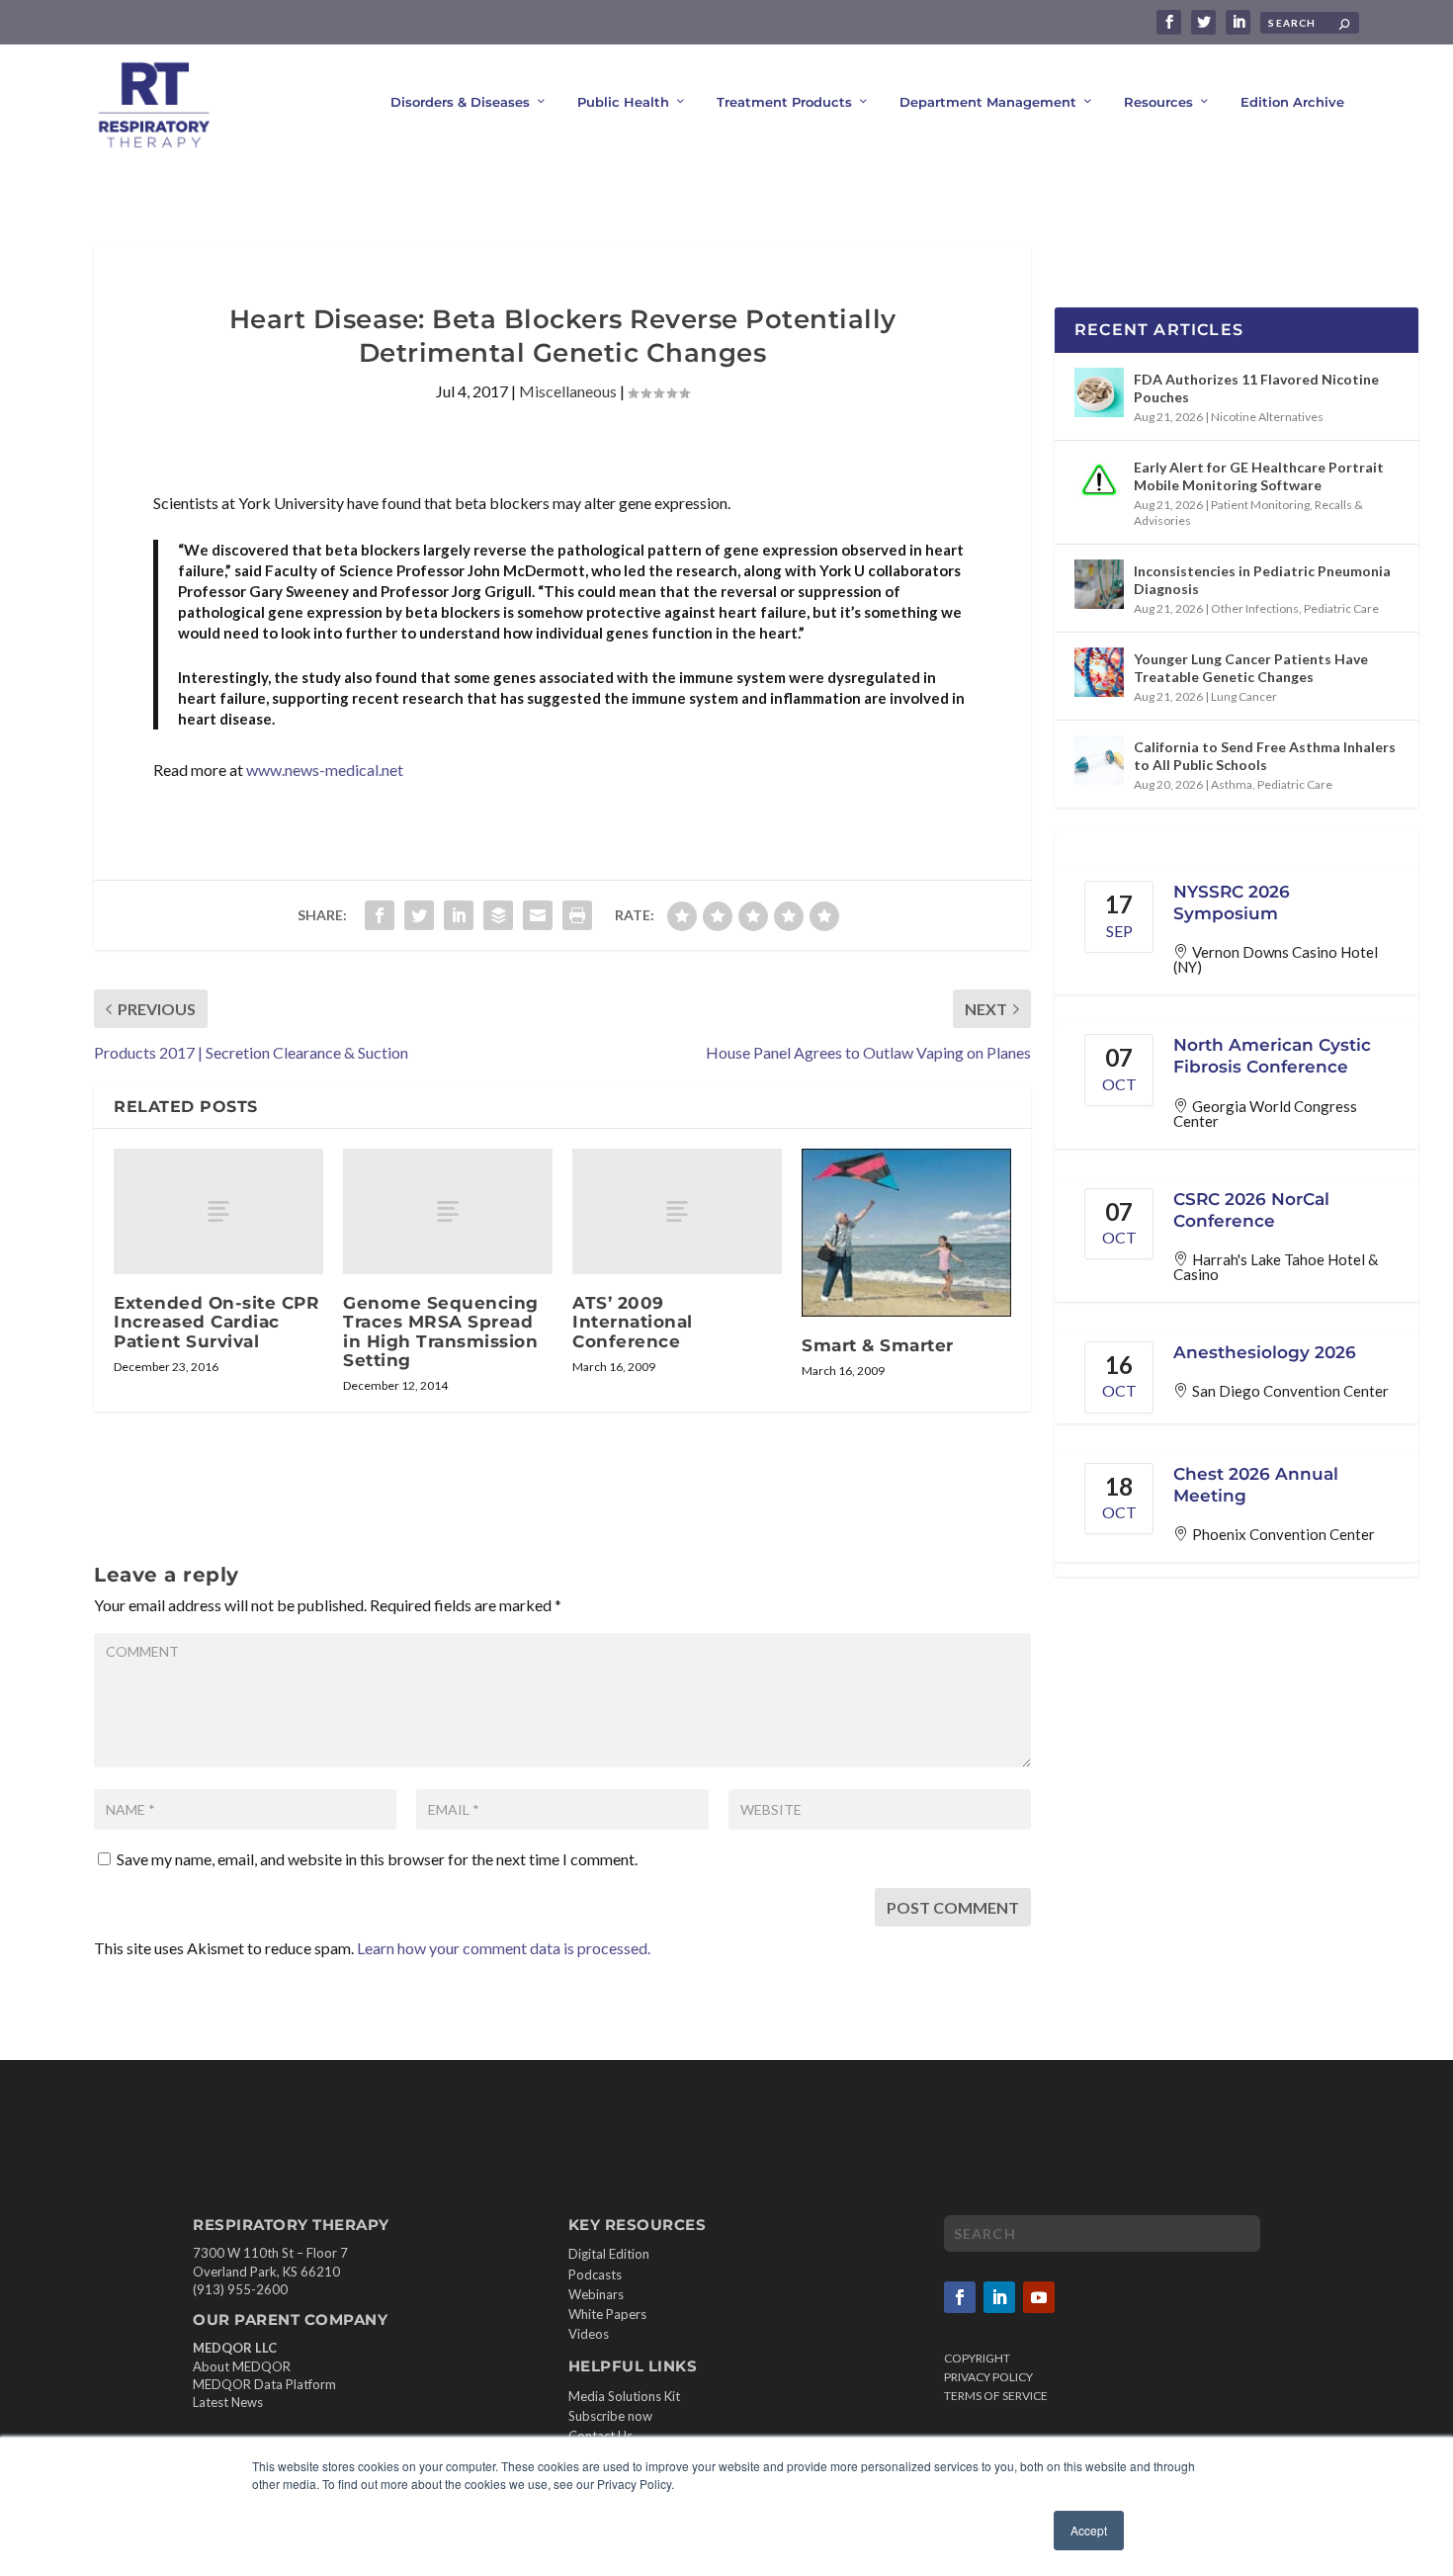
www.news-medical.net (325, 770)
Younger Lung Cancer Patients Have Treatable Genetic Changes (1251, 668)
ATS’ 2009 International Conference (633, 1322)
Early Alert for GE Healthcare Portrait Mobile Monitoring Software (1259, 476)
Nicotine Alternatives (1267, 417)
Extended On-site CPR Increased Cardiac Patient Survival (216, 1322)
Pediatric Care (1341, 608)
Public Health (623, 102)
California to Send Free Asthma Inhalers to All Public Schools (1265, 756)
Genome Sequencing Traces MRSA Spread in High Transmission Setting (441, 1331)
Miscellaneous (568, 391)
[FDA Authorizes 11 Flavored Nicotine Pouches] (1099, 392)
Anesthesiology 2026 (1265, 1352)
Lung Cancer (1244, 696)
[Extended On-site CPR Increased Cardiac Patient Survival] (218, 1211)
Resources (1158, 102)
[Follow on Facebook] (960, 2297)
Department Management (988, 102)
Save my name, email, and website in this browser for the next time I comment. (377, 1859)
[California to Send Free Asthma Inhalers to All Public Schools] (1099, 760)
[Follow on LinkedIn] (999, 2297)
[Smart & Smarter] (906, 1233)
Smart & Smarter (878, 1345)
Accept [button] (1089, 2530)
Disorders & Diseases (460, 102)
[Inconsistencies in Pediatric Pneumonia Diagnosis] (1099, 584)
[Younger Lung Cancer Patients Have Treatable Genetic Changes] (1099, 672)
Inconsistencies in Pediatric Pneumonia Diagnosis (1262, 580)
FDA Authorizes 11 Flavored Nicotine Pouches (1256, 388)
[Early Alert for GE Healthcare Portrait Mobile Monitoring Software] (1099, 480)
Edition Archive (1292, 102)
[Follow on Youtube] (1039, 2297)
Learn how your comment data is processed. (504, 1948)
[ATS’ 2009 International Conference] (677, 1211)
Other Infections (1255, 608)
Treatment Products (784, 102)
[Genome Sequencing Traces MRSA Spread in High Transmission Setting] (448, 1211)
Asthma (1232, 784)
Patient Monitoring (1260, 505)
